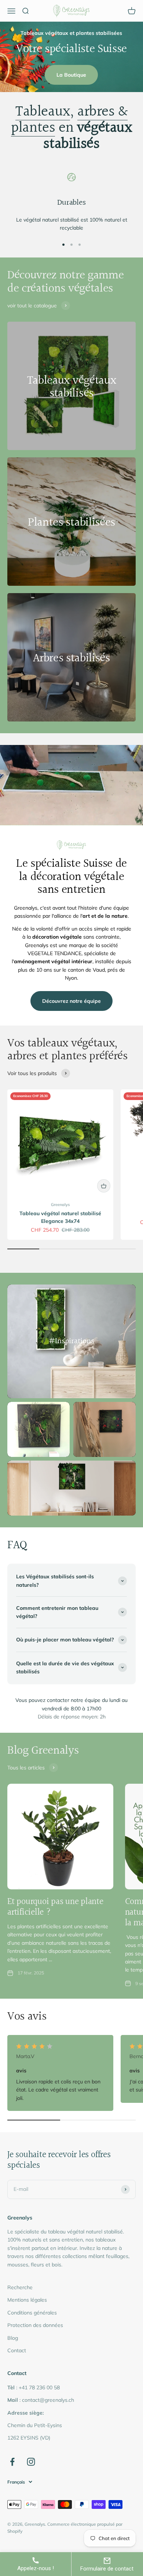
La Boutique (71, 75)
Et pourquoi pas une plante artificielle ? (55, 1907)
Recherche (20, 2287)
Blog (13, 2338)
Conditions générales (32, 2313)
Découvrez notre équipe (71, 1001)
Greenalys (60, 1205)
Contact (17, 2350)
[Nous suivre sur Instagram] (31, 2462)
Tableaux (43, 112)
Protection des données (35, 2325)
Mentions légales (27, 2300)
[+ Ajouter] (104, 1186)
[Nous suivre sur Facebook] (12, 2462)
